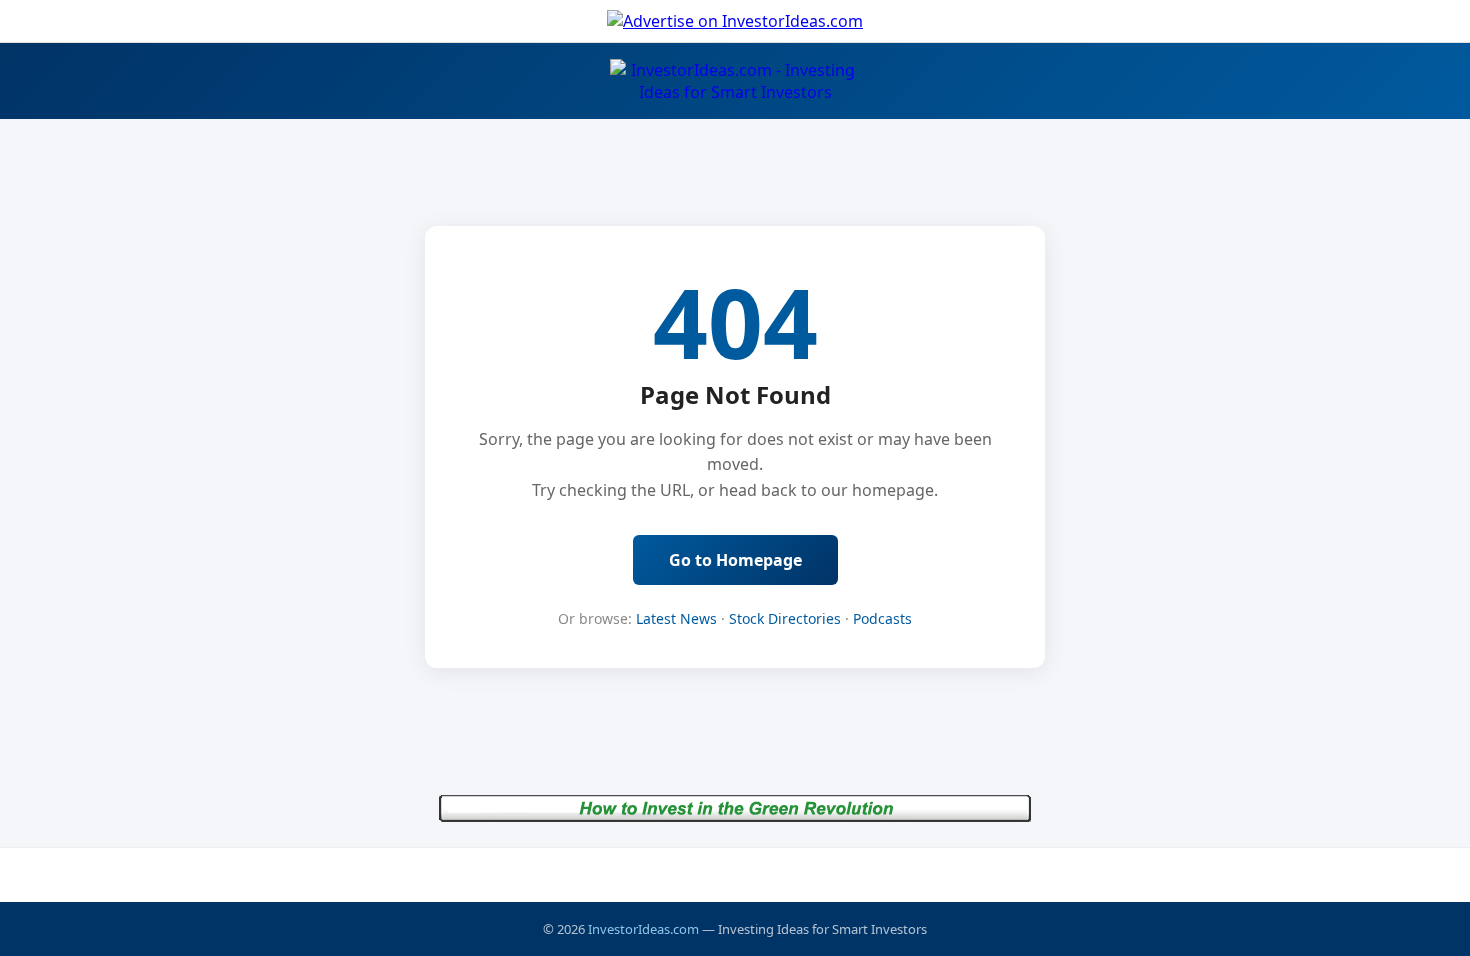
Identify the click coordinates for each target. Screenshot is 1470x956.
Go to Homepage (735, 560)
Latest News (676, 618)
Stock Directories (785, 618)
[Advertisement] (735, 873)
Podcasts (882, 618)
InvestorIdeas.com (643, 929)
